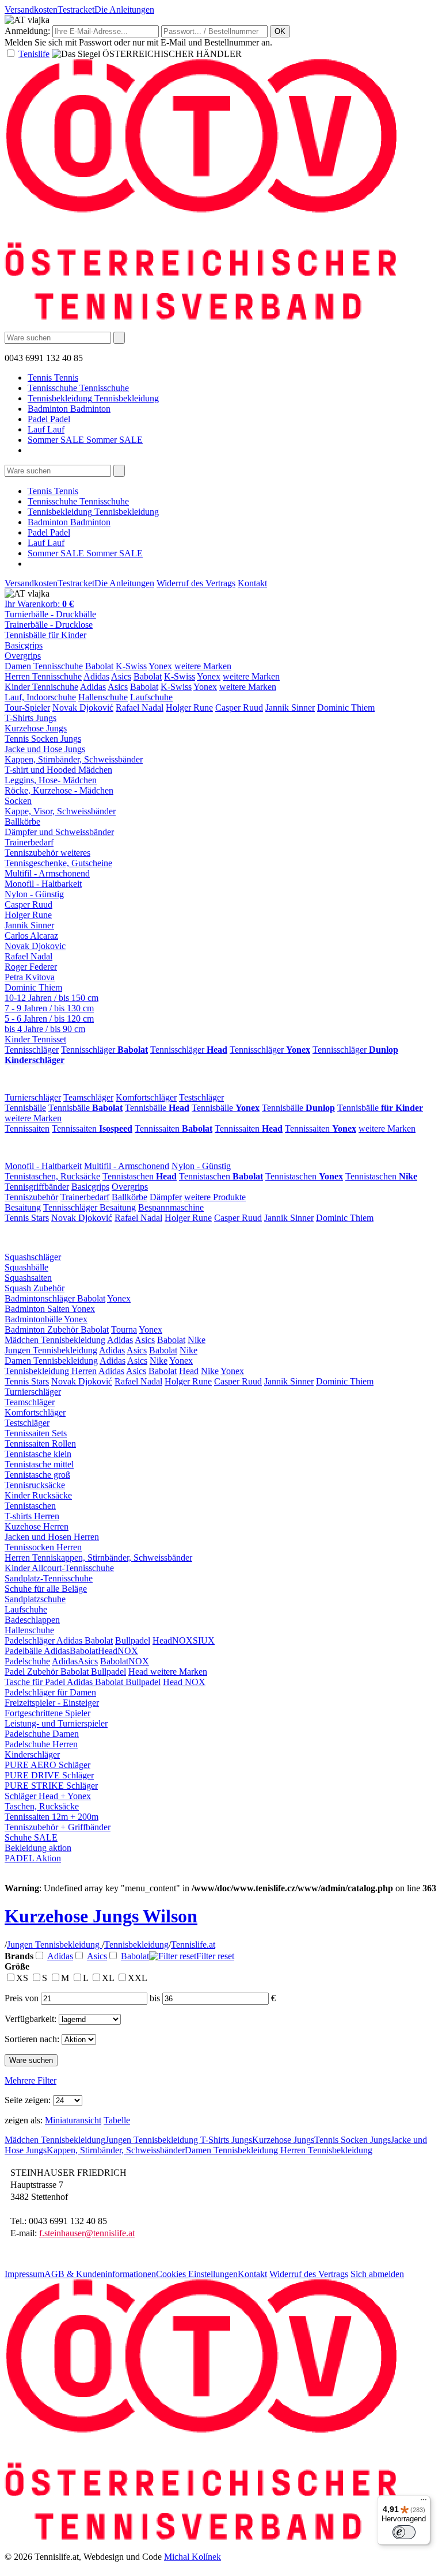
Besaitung (23, 1207)
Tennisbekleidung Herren (51, 1371)
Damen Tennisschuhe (44, 666)
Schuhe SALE (31, 1837)
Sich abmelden (377, 2274)
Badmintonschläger (41, 1298)
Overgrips (23, 656)
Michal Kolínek (193, 2557)
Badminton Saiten (38, 1309)
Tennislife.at (193, 1945)
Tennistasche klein (38, 1454)
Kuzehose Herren (37, 1526)
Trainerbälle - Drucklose (49, 625)
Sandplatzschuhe (35, 1599)
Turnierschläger (33, 1097)
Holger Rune (189, 707)
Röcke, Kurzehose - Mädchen (59, 790)
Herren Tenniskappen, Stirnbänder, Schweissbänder (98, 1558)
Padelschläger (31, 1640)
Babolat (99, 666)
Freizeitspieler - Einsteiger (52, 1703)
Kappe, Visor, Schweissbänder (60, 811)
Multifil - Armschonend (47, 873)
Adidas (96, 676)
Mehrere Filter (31, 2080)
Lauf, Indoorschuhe (40, 697)
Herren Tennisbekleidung (326, 2150)
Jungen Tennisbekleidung (51, 1350)
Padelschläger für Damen (50, 1692)
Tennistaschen (140, 1176)
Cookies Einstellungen (197, 2274)
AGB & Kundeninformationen (100, 2274)
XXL (138, 1978)
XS (23, 1978)
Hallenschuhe (103, 697)
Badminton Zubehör (43, 1329)
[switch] (404, 2532)
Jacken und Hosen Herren (52, 1537)
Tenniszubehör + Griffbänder (58, 1827)
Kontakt (252, 583)
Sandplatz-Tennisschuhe (49, 1578)
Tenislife (34, 54)
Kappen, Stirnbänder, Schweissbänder (74, 759)
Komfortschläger (146, 1097)
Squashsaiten (28, 1278)
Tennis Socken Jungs (43, 739)
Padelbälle (24, 1651)
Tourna (124, 1329)
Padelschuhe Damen (42, 1734)
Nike (197, 1340)
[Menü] (424, 2502)
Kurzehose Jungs (36, 728)
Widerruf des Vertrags (196, 583)
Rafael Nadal (140, 707)
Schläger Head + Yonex (48, 1796)
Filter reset (215, 1956)
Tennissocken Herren (43, 1547)
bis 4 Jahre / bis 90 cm (45, 1029)
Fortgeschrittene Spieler (47, 1713)
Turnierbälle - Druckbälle (50, 614)
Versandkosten (31, 10)
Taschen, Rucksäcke (42, 1806)
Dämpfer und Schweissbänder (59, 832)
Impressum (24, 2274)
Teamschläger (88, 1097)
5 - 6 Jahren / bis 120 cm (49, 1018)
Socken (18, 801)
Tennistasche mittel (39, 1464)
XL (109, 1978)
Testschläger (201, 1097)
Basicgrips (24, 645)
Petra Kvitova (30, 977)
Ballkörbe (22, 822)
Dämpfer (166, 1197)
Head (189, 1371)
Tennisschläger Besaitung (89, 1207)
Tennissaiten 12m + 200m (52, 1817)
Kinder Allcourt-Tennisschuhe (59, 1568)
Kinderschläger (32, 1754)
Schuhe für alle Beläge (46, 1589)
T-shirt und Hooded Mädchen (58, 770)
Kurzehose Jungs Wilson (101, 1916)
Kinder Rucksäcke (38, 1495)
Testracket (76, 10)
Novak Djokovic (35, 946)
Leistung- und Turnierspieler (56, 1723)
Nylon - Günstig (34, 894)
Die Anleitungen (124, 10)
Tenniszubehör (31, 1197)
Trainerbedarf (29, 842)
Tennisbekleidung (136, 1945)
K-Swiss (131, 666)
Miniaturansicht (73, 2120)
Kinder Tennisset (35, 1039)
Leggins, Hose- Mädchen (51, 780)
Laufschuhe (151, 697)
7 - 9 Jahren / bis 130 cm (49, 1008)
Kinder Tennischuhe (41, 687)
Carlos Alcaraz (31, 936)
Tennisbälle (25, 1108)
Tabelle (117, 2120)
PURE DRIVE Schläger (49, 1775)
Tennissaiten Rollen (40, 1443)
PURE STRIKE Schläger (51, 1786)
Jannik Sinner (290, 707)
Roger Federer (31, 967)
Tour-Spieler (27, 707)
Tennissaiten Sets (36, 1433)
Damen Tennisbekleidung (51, 1361)
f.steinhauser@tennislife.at (87, 2233)
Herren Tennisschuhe (43, 676)
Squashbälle (26, 1267)
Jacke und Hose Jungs (45, 749)
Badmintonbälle (34, 1319)
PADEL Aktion (33, 1858)
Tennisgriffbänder (37, 1187)
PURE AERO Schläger (47, 1765)
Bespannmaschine (171, 1207)
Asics (121, 676)
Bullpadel (133, 1640)
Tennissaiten (27, 1128)
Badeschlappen (32, 1620)
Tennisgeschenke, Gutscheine (58, 863)
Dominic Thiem (346, 707)
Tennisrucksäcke (35, 1485)
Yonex (160, 666)
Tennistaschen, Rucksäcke (52, 1176)
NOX (182, 1640)
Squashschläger (33, 1257)
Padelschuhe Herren (41, 1744)
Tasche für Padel (36, 1682)
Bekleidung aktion (38, 1848)
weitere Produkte (215, 1197)
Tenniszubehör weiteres (47, 853)
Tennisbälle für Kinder (45, 635)
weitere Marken (203, 666)
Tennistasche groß (37, 1475)
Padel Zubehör (33, 1672)
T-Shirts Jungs (31, 718)
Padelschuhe (27, 1661)
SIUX (204, 1640)
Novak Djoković (83, 707)
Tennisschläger (32, 1050)
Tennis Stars (27, 1218)
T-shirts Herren (32, 1516)
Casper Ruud (239, 707)
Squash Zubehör (35, 1288)
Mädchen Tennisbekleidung (55, 1340)
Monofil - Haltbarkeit (43, 884)
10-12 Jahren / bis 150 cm (52, 998)
